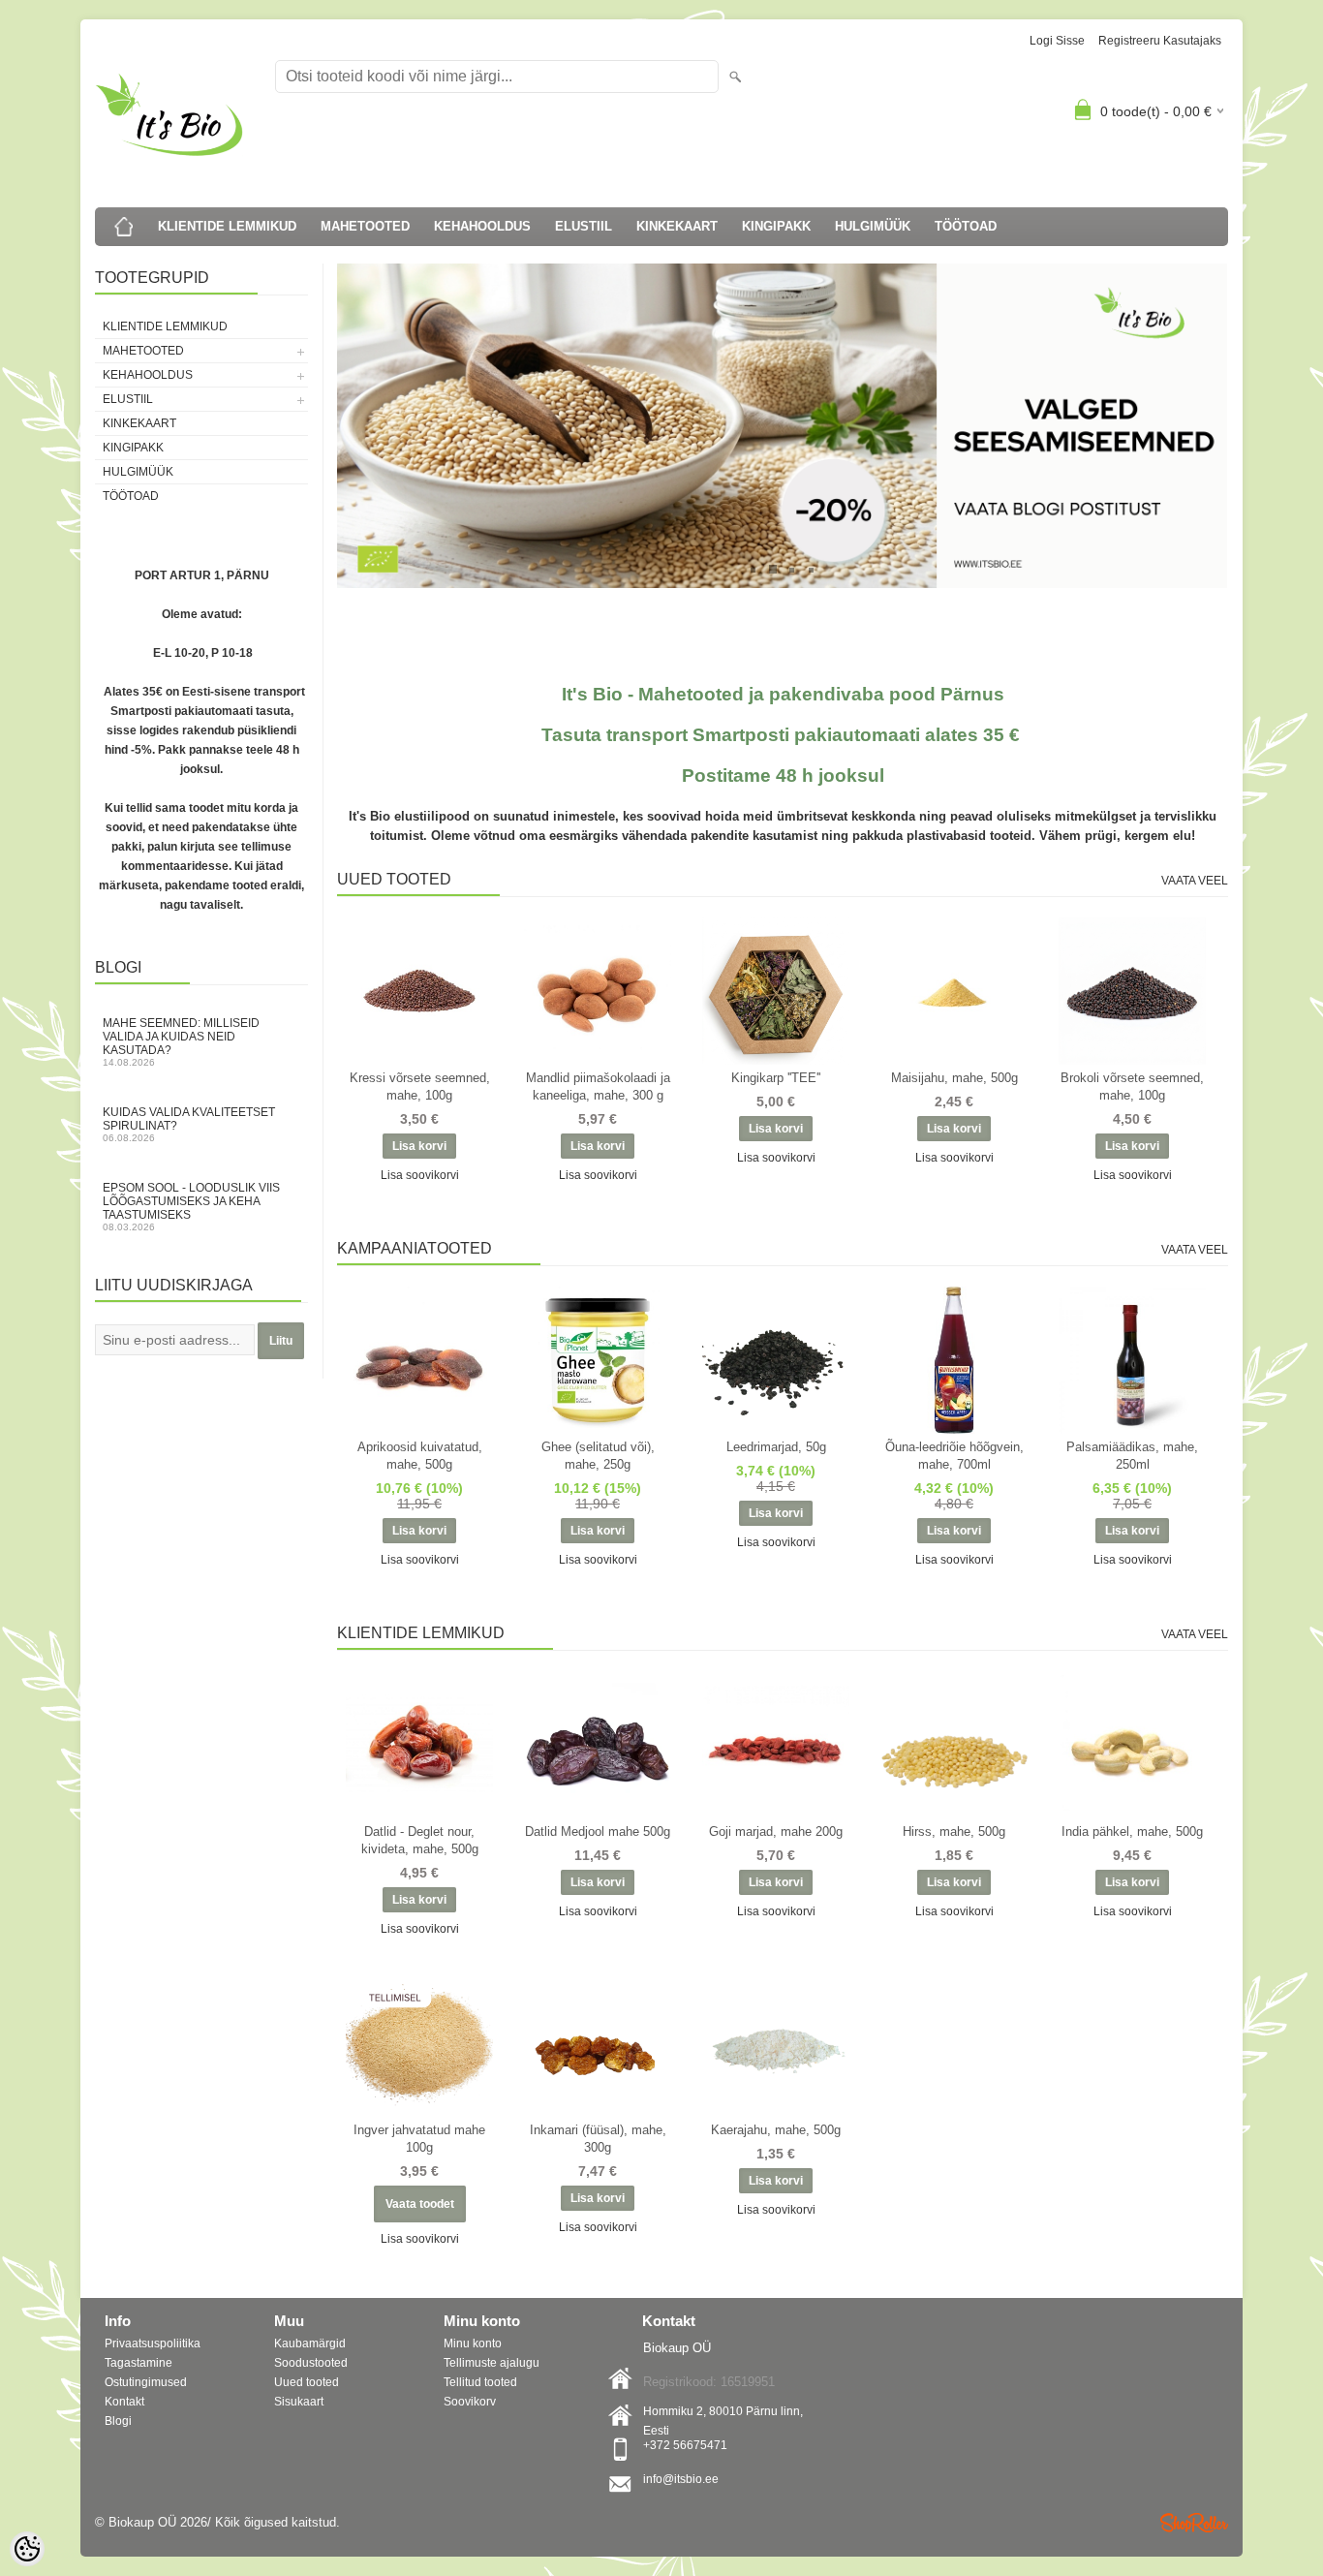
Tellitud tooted (480, 2382)
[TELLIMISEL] (419, 2043)
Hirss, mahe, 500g (954, 1831)
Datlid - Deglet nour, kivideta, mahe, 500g (420, 1840)
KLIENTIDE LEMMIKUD (227, 226)
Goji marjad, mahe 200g (776, 1831)
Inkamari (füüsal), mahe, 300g (598, 2139)
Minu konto (473, 2343)
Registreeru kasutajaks (1160, 41)
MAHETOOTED (365, 226)
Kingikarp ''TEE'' (776, 1078)
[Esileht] (124, 227)
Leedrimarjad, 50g (776, 1447)
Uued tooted (307, 2382)
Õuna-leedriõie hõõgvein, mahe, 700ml (954, 1456)
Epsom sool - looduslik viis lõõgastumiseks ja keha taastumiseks (191, 1207)
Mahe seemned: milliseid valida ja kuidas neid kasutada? (181, 1042)
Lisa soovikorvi (420, 1175)
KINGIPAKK (776, 226)
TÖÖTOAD (966, 226)
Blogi (118, 2421)
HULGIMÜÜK (873, 226)
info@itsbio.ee (681, 2479)
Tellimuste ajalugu (492, 2363)
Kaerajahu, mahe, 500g (776, 2130)
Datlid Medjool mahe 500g (598, 1831)
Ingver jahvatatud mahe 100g (419, 2139)
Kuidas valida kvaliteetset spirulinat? (189, 1124)
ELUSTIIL (584, 226)
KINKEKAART (677, 226)
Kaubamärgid (310, 2343)
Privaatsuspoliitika (153, 2343)
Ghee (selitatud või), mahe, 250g (598, 1456)
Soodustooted (311, 2363)
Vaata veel (1195, 881)
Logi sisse (1057, 41)
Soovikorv (470, 2402)
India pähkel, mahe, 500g (1132, 1831)
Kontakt (124, 2402)
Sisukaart (299, 2402)
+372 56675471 (685, 2445)
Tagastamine (138, 2363)
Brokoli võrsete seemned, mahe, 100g (1132, 1086)
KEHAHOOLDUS (482, 226)
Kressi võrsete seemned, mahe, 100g (420, 1086)
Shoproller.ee (1194, 2523)
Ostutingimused (146, 2382)
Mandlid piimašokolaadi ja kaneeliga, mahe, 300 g (598, 1086)
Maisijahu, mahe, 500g (954, 1078)
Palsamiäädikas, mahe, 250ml (1132, 1456)
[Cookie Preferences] (27, 2549)
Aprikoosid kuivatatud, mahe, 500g (420, 1456)
